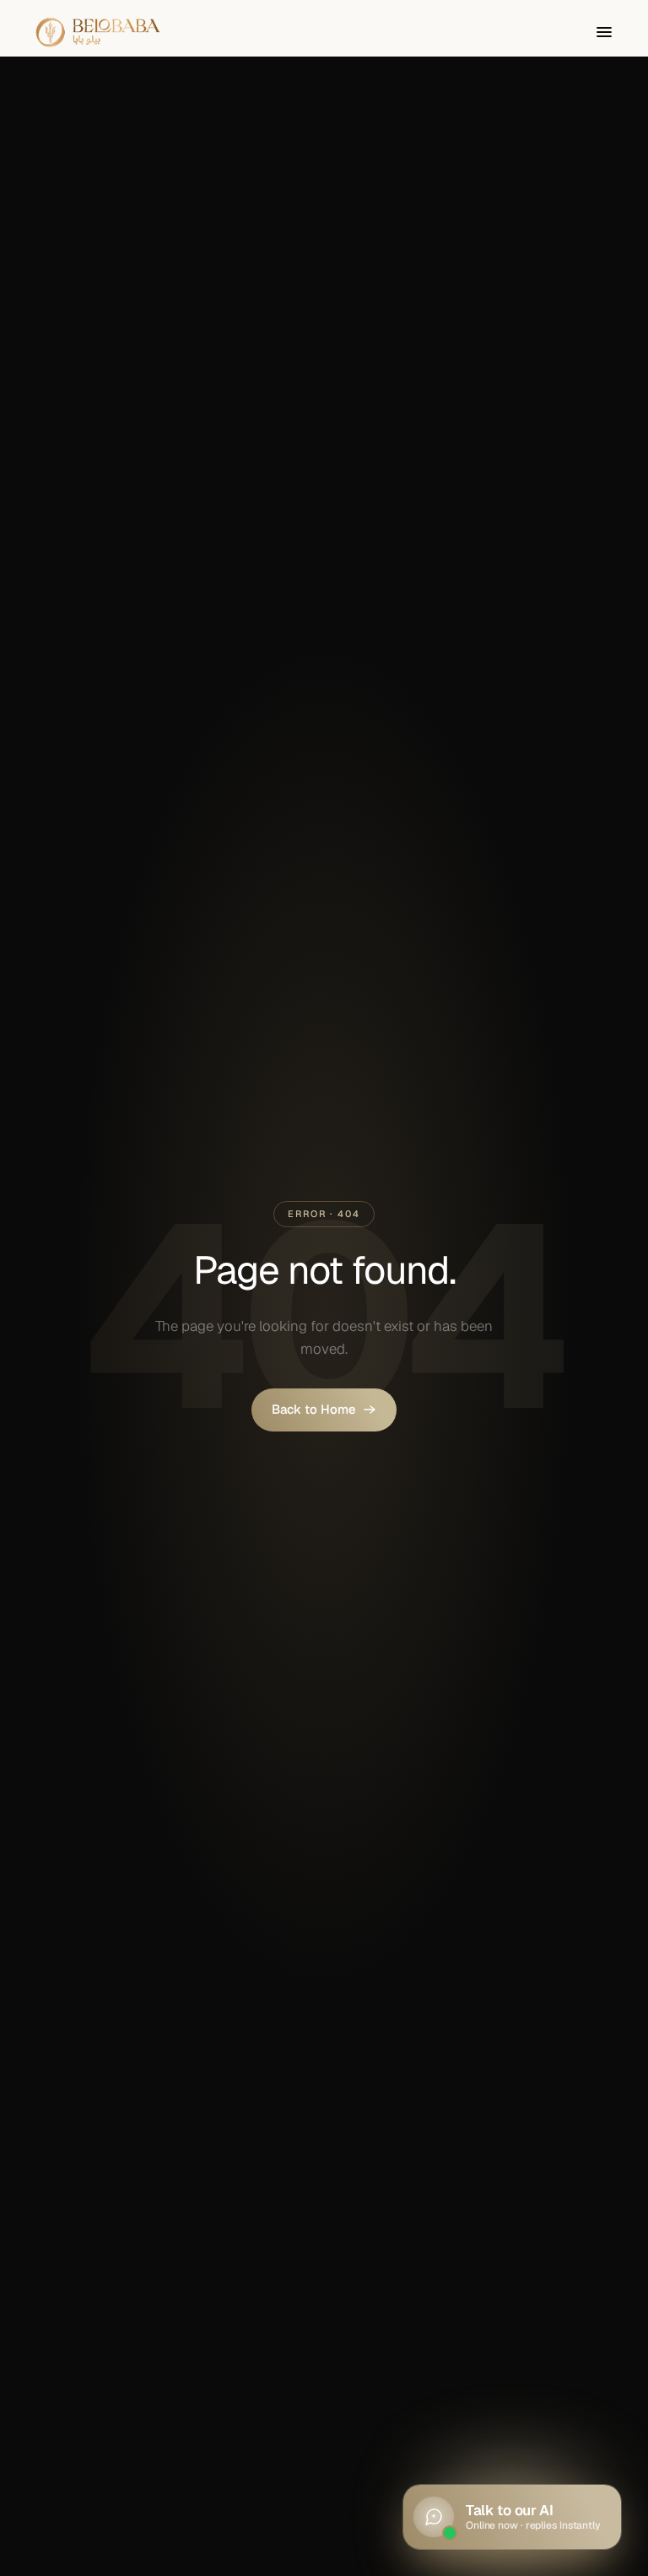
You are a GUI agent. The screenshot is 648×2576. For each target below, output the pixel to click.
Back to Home (314, 1409)
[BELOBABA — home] (98, 32)
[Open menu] (604, 32)
